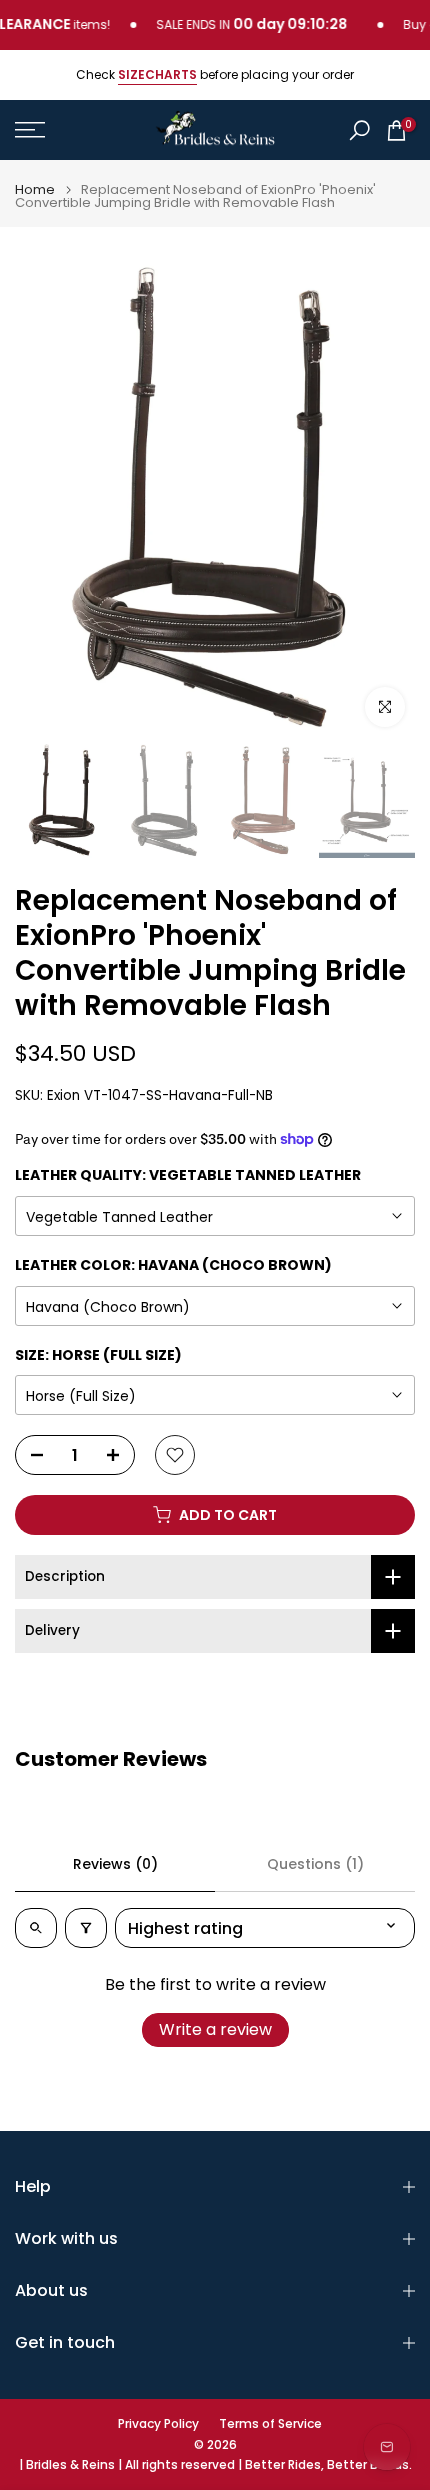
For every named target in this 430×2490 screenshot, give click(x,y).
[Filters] (86, 1928)
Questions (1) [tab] (315, 1864)
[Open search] (36, 1928)
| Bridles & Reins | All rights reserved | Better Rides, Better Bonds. (215, 2465)
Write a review (215, 2029)
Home (35, 189)
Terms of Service (270, 2424)
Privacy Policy (158, 2424)
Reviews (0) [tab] (115, 1864)
